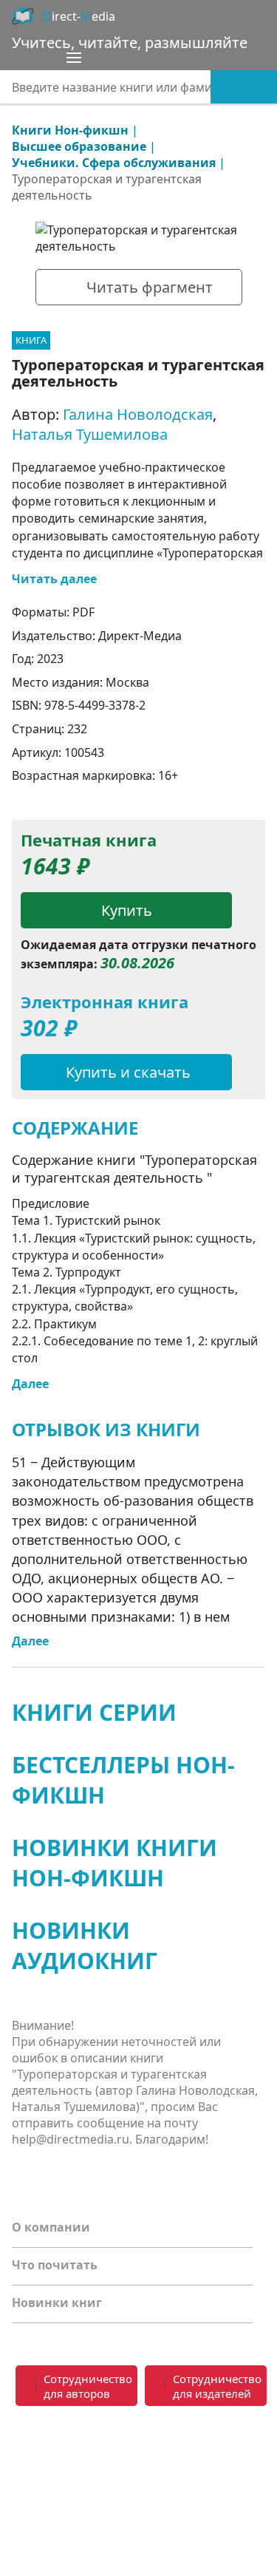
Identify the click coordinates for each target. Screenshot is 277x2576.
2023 (50, 659)
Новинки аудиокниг (85, 1945)
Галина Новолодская (138, 414)
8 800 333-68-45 (203, 2437)
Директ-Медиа (140, 636)
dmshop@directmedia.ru (195, 2490)
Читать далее (54, 579)
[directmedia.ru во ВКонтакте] (27, 2446)
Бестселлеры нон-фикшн (123, 1780)
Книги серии (94, 1712)
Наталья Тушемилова (90, 434)
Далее (30, 1384)
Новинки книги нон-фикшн (114, 1863)
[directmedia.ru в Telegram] (56, 2446)
